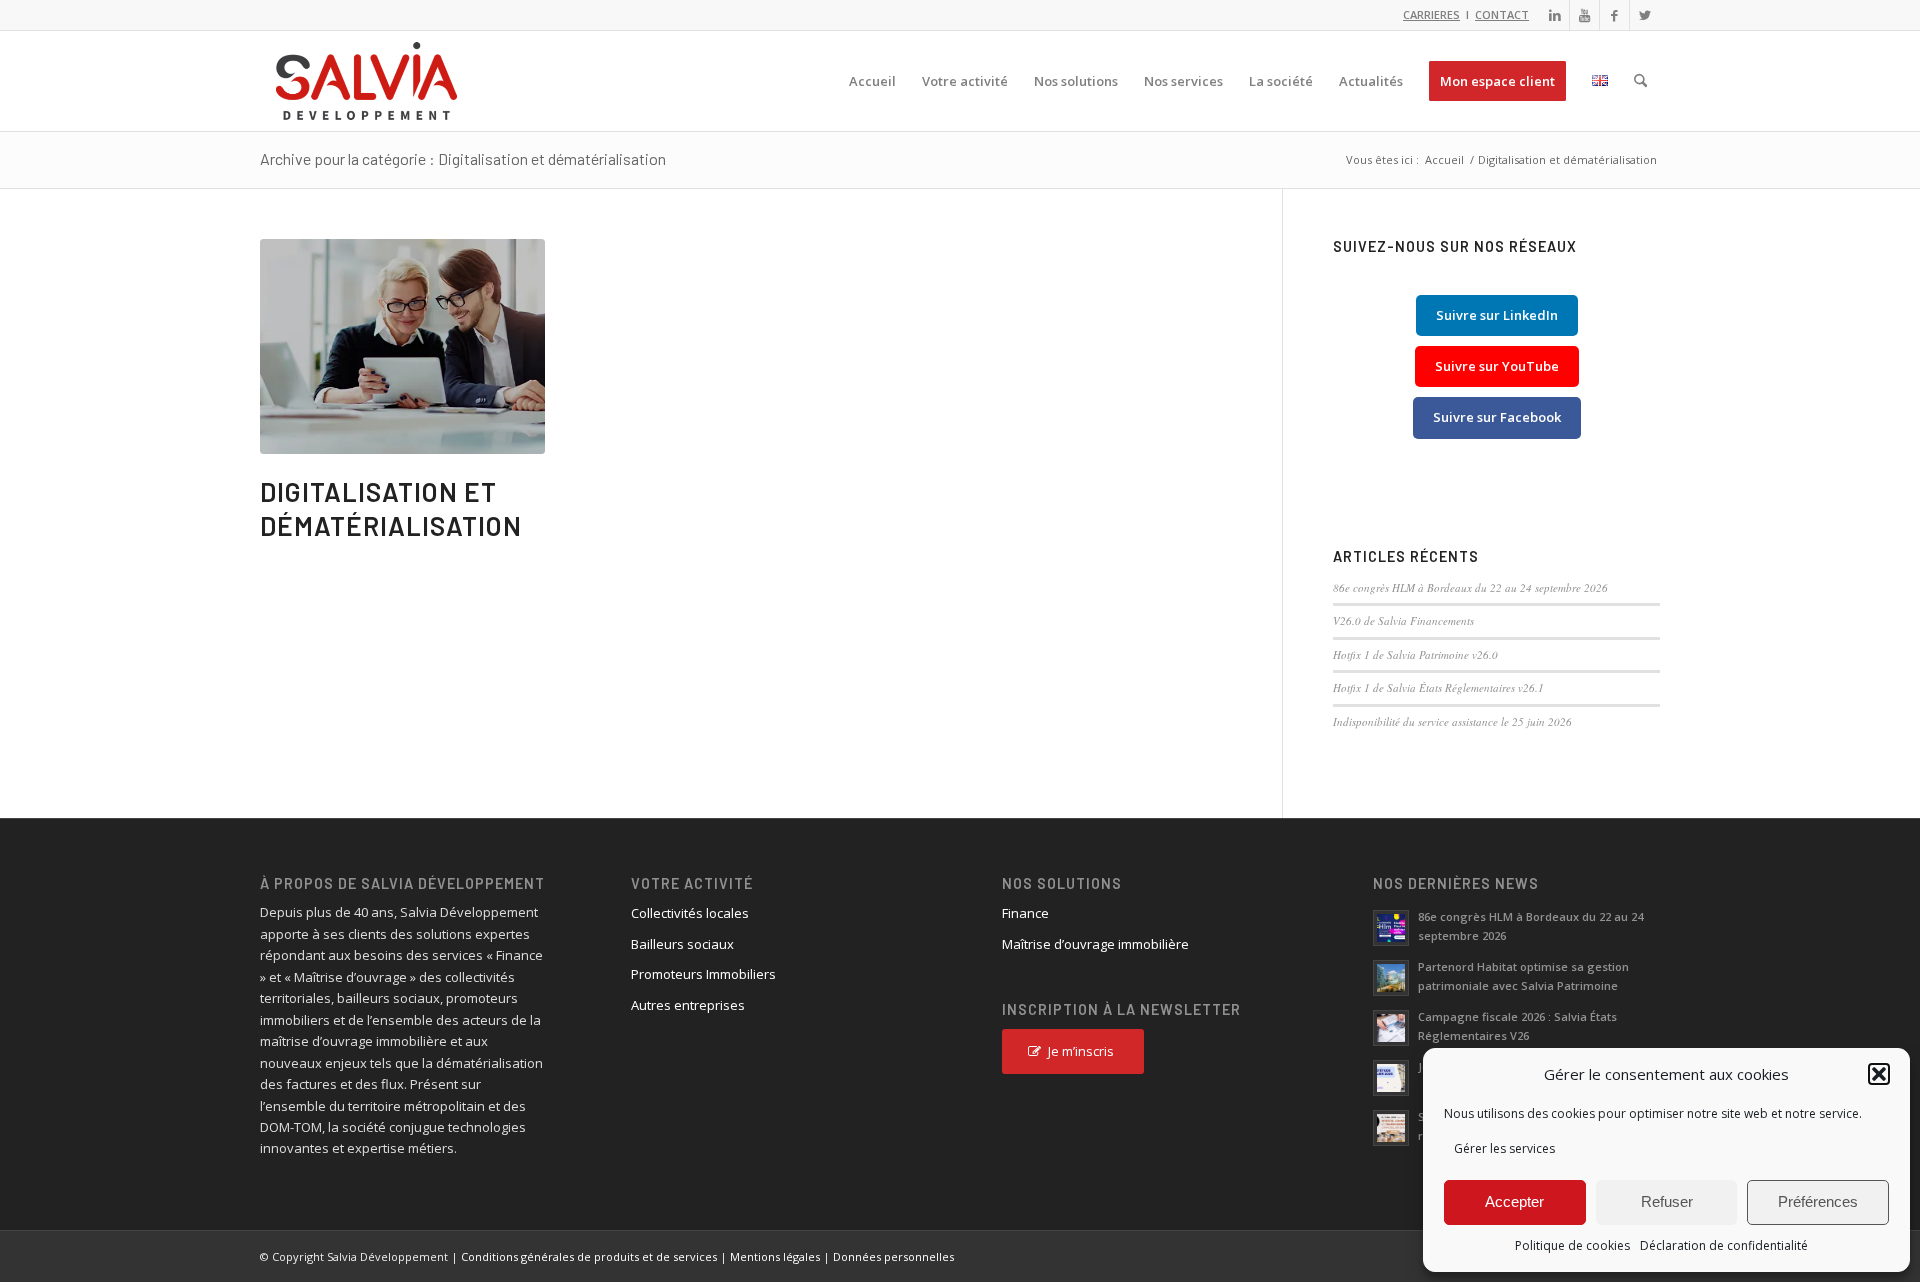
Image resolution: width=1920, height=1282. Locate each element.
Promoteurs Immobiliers (703, 974)
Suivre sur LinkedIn (1497, 315)
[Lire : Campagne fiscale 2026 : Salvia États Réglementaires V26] (1391, 1028)
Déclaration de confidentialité (1724, 1245)
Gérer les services (1504, 1148)
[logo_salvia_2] (366, 81)
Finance (1025, 913)
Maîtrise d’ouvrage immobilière (1095, 944)
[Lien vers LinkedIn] (1554, 15)
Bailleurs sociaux (682, 944)
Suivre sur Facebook (1497, 417)
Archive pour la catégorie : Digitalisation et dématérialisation (463, 158)
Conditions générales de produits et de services (589, 1256)
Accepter (1514, 1201)
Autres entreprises (688, 1005)
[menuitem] (872, 81)
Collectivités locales (690, 913)
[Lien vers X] (1645, 15)
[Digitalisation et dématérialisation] (402, 346)
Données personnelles (893, 1256)
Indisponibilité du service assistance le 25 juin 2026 (1452, 721)
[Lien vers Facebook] (1614, 15)
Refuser (1667, 1201)
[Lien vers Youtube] (1584, 15)
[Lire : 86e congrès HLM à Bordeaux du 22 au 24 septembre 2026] (1391, 928)
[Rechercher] (1640, 81)
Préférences (1818, 1201)
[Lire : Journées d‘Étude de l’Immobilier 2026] (1391, 1078)
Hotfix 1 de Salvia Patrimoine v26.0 (1415, 654)
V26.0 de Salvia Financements (1403, 620)
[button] (1879, 1074)
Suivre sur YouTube (1497, 366)
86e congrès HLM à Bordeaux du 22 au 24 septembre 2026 (1470, 587)
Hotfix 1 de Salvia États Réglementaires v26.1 (1438, 687)
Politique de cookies (1572, 1245)
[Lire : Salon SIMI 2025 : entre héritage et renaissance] (1391, 1128)
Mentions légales (775, 1256)
